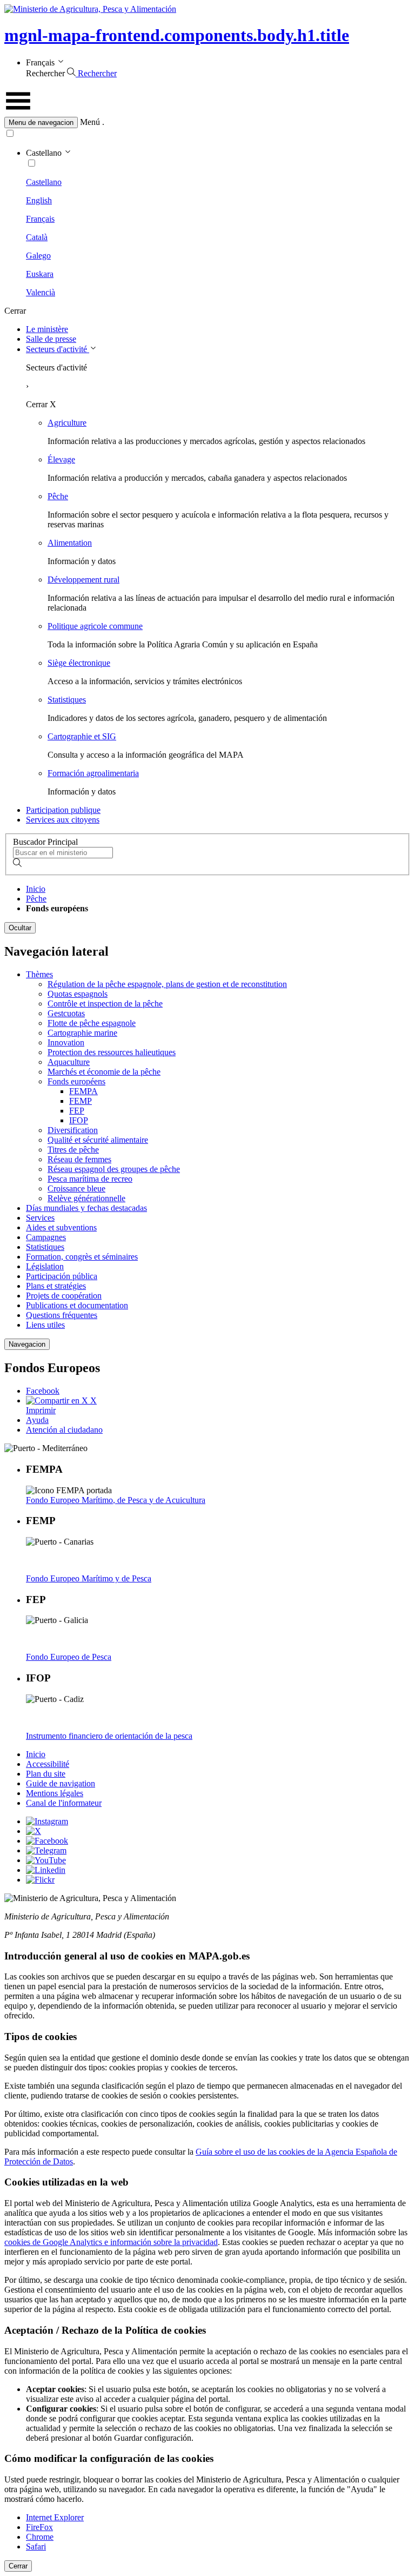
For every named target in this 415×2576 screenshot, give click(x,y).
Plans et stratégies (56, 1286)
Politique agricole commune (95, 626)
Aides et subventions (61, 1227)
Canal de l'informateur (64, 1803)
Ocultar (20, 928)
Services (40, 1218)
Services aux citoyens (63, 820)
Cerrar (18, 2566)
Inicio (36, 889)
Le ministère (47, 329)
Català (37, 237)
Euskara (40, 274)
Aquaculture (69, 1062)
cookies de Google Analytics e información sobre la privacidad (111, 2242)
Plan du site (46, 1774)
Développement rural (83, 580)
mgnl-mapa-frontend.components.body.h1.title (177, 35)
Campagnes (46, 1237)
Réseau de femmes (79, 1159)
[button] (207, 122)
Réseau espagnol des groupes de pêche (114, 1169)
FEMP (81, 1101)
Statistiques (67, 700)
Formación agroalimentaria (93, 773)
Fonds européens (76, 1081)
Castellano (44, 182)
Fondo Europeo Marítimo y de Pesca (89, 1578)
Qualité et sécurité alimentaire (98, 1140)
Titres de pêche (73, 1150)
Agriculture (67, 423)
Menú (90, 122)
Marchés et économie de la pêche (104, 1072)
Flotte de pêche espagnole (92, 1023)
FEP (77, 1111)
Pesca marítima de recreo (90, 1179)
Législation (45, 1266)
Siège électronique (79, 663)
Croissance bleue (76, 1188)
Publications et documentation (77, 1305)
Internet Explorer (55, 2517)
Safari (36, 2547)
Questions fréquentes (62, 1315)
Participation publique (63, 810)
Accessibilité (48, 1764)
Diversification (73, 1130)
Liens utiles (45, 1325)
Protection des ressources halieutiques (112, 1052)
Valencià (41, 292)
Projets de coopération (64, 1296)
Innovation (66, 1042)
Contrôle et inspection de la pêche (105, 1004)
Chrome (40, 2537)
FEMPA (83, 1091)
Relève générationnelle (86, 1198)
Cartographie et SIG (82, 736)
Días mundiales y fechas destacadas (86, 1208)
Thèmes (39, 974)
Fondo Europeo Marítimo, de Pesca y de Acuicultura (116, 1500)
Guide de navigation (61, 1783)
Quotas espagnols (78, 994)
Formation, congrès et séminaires (82, 1257)
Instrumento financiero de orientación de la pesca (109, 1736)
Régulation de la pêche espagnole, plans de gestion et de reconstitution (167, 984)
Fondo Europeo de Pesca (69, 1657)
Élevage (61, 459)
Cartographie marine (82, 1033)
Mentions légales (55, 1793)
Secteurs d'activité (58, 349)
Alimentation (70, 543)
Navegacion (27, 1344)
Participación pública (62, 1276)
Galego (38, 256)
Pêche (58, 496)
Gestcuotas (66, 1013)
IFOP (79, 1120)
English (39, 200)
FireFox (39, 2527)
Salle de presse (51, 339)
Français (40, 219)
